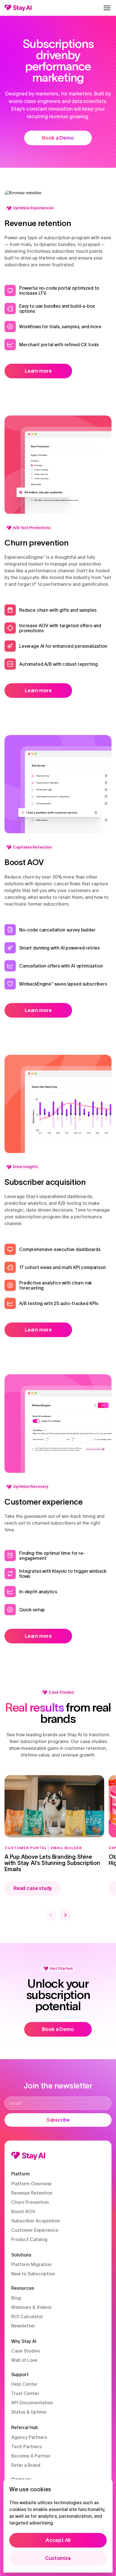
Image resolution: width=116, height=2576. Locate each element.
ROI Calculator (27, 2316)
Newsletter (23, 2326)
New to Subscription (33, 2274)
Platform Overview (31, 2184)
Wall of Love (24, 2360)
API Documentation (32, 2403)
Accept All (58, 2540)
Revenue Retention (32, 2193)
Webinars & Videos (31, 2307)
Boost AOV (23, 2211)
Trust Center (25, 2393)
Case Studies (26, 2351)
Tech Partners (26, 2447)
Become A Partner (31, 2456)
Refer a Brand (26, 2465)
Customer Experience (35, 2230)
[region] (58, 2526)
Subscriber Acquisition (36, 2221)
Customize (58, 2558)
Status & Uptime (29, 2412)
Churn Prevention (30, 2202)
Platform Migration (31, 2264)
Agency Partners (29, 2437)
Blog (16, 2298)
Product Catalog (29, 2239)
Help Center (24, 2384)
